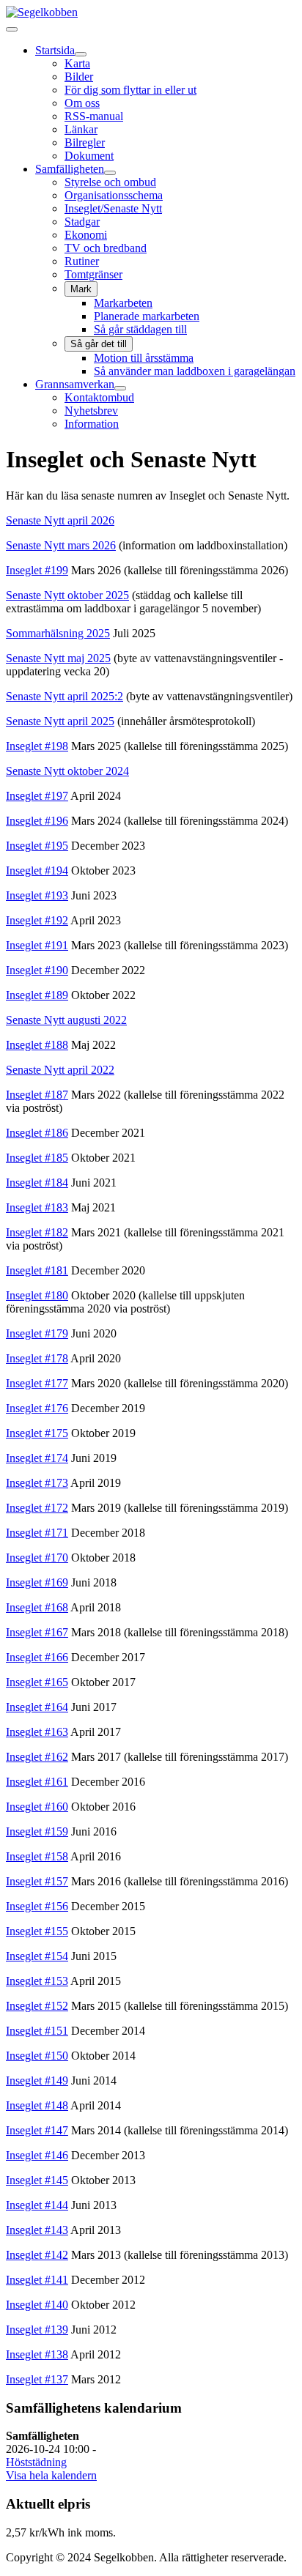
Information (92, 424)
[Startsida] (81, 54)
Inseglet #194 (37, 871)
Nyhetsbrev (91, 411)
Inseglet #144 (37, 2205)
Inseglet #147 (37, 2130)
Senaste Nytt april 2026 (60, 520)
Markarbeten (123, 303)
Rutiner (82, 261)
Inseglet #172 (37, 1508)
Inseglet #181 (37, 1270)
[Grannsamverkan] (120, 388)
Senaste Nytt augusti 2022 (66, 1020)
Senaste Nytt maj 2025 (58, 658)
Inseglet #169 (37, 1582)
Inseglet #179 (37, 1333)
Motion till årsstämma (144, 358)
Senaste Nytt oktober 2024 (67, 771)
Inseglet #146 (37, 2155)
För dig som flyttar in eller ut (130, 90)
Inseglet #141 (37, 2280)
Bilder (79, 77)
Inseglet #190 (37, 970)
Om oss (82, 103)
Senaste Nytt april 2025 (60, 721)
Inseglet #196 (37, 821)
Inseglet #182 (37, 1232)
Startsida (55, 50)
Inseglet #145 (37, 2180)
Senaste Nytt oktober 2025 (67, 595)
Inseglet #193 (37, 895)
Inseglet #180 (37, 1295)
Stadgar (82, 222)
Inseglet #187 (37, 1095)
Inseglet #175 (37, 1433)
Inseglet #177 (37, 1383)
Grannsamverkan (75, 384)
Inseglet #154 (37, 1956)
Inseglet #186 (37, 1133)
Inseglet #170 (37, 1558)
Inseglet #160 (37, 1807)
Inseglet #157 (37, 1881)
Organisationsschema (114, 195)
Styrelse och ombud (110, 182)
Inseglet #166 (37, 1657)
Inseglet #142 (37, 2255)
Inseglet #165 (37, 1682)
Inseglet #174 (37, 1458)
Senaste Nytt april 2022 (60, 1070)
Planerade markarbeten (147, 316)
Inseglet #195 (37, 846)
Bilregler (85, 142)
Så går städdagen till (140, 329)
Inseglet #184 (37, 1183)
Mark (81, 289)
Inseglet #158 (37, 1856)
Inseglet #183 (37, 1207)
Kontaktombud (99, 397)
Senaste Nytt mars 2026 (61, 545)
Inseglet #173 (37, 1483)
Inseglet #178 (37, 1358)
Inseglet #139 (37, 2330)
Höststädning (36, 2462)
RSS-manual (94, 116)
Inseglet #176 (37, 1408)
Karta (77, 63)
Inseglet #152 (37, 2006)
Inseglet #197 (37, 796)
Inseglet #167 (37, 1632)
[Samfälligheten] (110, 173)
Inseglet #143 (37, 2230)
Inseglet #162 (37, 1757)
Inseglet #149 (37, 2081)
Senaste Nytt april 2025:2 (65, 696)
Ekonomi (86, 235)
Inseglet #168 (37, 1607)
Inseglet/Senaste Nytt (113, 208)
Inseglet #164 (37, 1707)
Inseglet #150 (37, 2056)
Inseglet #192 (37, 920)
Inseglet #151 (37, 2031)
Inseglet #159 (37, 1831)
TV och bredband (106, 248)
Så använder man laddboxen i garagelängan (195, 371)
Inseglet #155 (37, 1931)
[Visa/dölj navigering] (12, 29)
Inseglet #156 (37, 1906)
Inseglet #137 (37, 2379)
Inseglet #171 (37, 1533)
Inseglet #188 (37, 1045)
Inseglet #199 (37, 570)
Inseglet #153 (37, 1981)
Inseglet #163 (37, 1732)
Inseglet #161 (37, 1782)
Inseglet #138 (37, 2354)
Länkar (81, 129)
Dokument (89, 156)
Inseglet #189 (37, 995)
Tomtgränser (93, 274)
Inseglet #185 (37, 1158)
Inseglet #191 (37, 945)
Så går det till (99, 344)
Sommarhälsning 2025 (58, 633)
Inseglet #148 (37, 2105)
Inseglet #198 (37, 746)
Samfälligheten (70, 169)
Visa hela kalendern (51, 2475)
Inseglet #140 (37, 2305)
